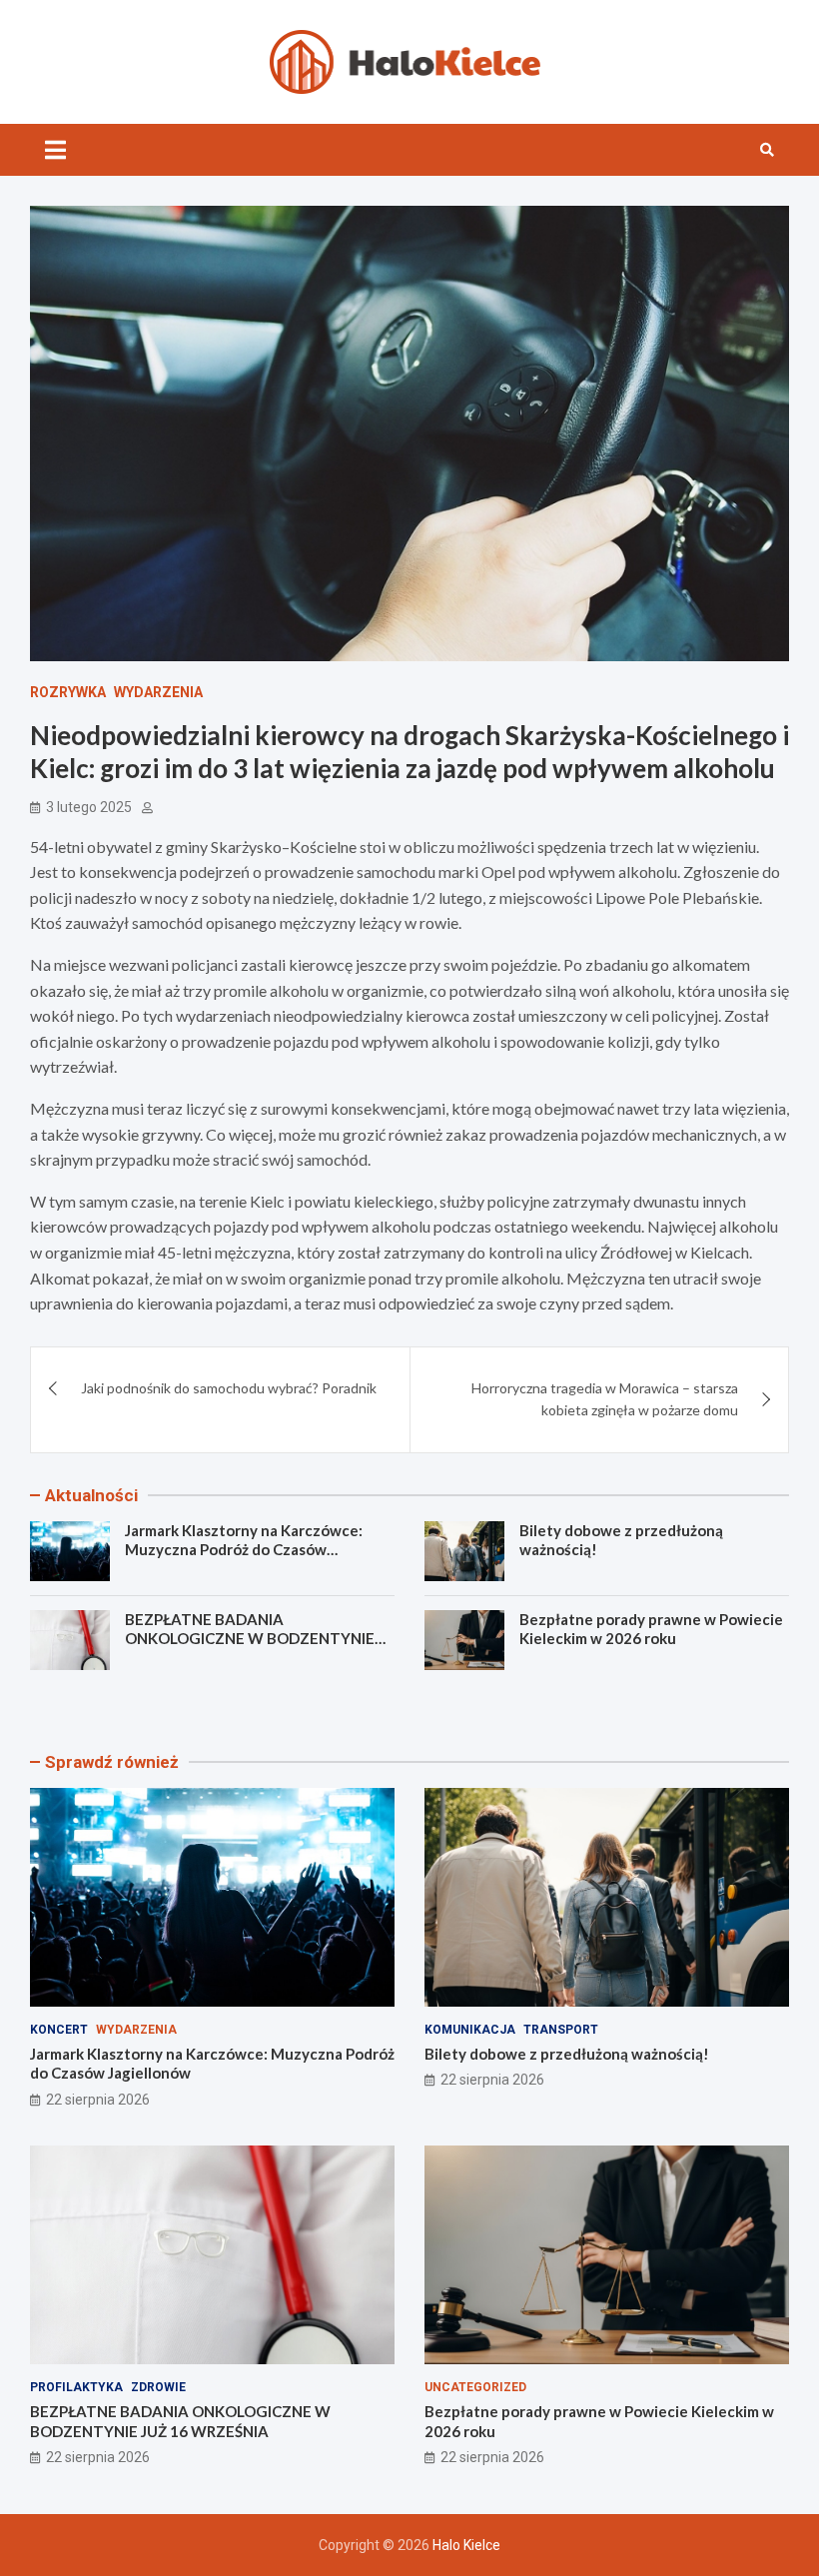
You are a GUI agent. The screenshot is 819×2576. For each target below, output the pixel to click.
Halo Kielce (466, 2545)
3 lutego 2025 (89, 807)
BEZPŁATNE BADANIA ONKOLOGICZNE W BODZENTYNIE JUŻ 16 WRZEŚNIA (250, 1639)
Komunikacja (470, 2030)
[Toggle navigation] (55, 150)
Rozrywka (68, 692)
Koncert (59, 2030)
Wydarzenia (158, 692)
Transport (561, 2030)
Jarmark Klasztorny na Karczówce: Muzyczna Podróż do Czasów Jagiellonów (244, 1550)
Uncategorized (475, 2387)
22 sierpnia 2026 (98, 2100)
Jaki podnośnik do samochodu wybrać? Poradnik (229, 1388)
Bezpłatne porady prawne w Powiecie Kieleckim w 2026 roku (651, 1629)
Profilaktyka (76, 2387)
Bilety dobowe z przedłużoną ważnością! (567, 2054)
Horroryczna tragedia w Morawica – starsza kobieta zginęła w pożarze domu (605, 1399)
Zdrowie (158, 2387)
